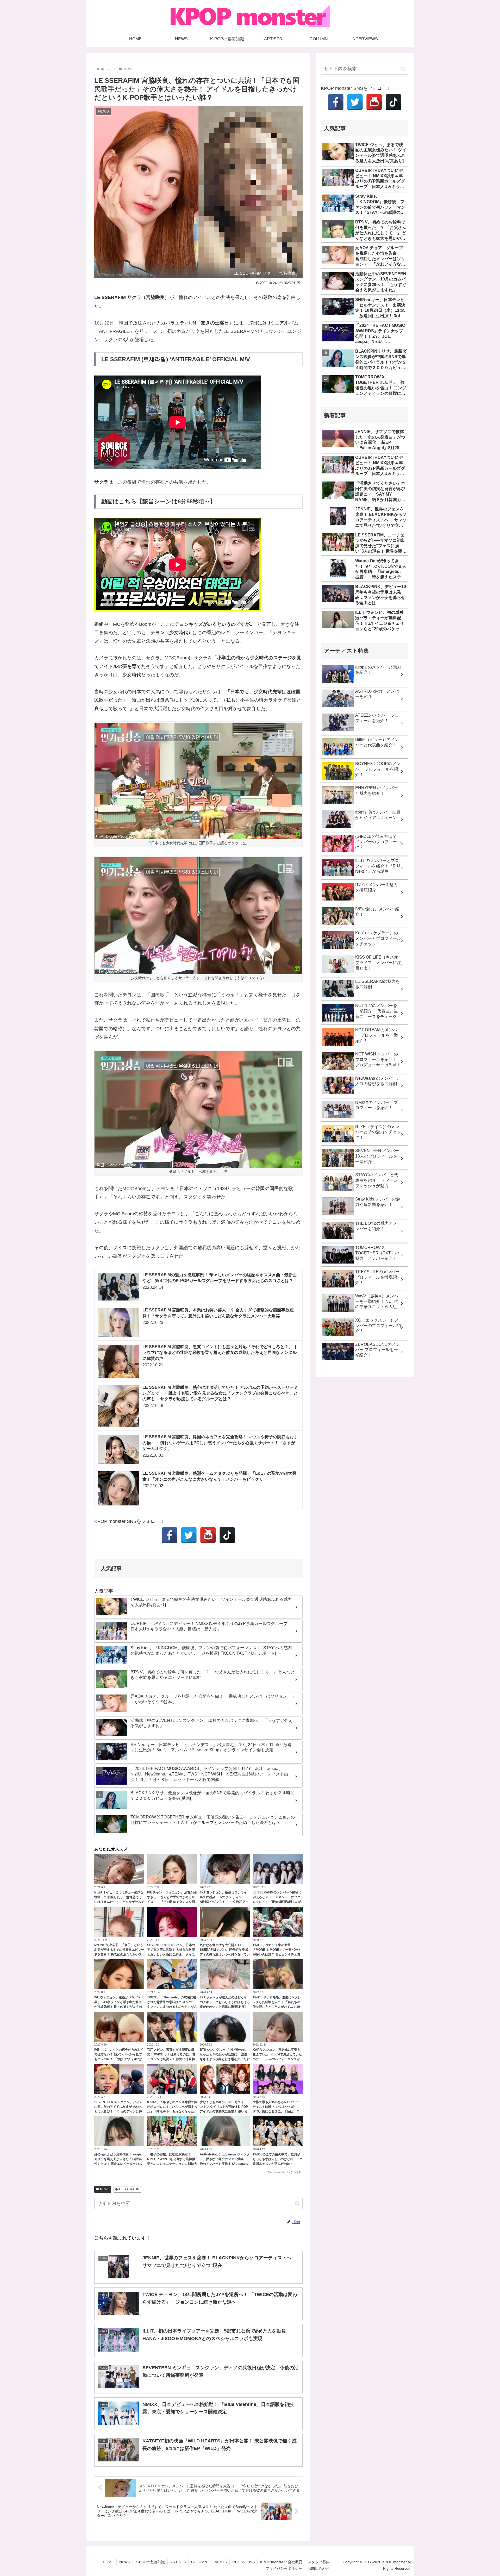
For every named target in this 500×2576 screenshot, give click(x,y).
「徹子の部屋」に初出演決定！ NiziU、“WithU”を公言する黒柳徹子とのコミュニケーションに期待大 (172, 2159)
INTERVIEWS (243, 2562)
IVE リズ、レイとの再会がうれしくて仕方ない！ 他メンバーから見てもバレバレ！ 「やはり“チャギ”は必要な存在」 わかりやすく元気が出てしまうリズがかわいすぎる (119, 2059)
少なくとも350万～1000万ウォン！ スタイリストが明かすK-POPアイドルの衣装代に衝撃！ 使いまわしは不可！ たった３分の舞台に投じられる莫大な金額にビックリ (224, 2111)
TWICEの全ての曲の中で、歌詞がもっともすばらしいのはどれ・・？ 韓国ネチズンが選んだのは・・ (278, 2159)
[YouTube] (208, 1535)
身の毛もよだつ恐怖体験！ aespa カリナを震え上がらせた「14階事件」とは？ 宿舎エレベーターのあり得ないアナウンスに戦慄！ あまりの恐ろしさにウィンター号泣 (118, 2164)
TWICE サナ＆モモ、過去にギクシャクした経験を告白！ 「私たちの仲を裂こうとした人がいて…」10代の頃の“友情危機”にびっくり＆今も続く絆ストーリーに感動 (278, 2007)
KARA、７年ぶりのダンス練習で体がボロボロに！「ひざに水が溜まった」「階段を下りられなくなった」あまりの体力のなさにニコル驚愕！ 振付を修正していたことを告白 (172, 2111)
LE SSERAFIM (129, 2189)
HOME (108, 2562)
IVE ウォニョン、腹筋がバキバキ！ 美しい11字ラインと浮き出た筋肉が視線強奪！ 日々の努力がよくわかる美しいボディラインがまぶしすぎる (119, 2007)
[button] (297, 2203)
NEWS (105, 2189)
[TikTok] (227, 1535)
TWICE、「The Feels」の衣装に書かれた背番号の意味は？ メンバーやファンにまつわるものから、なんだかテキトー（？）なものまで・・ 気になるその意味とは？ (172, 2007)
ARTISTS (178, 2562)
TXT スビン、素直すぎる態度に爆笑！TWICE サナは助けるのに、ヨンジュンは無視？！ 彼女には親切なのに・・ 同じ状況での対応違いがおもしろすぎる (171, 2059)
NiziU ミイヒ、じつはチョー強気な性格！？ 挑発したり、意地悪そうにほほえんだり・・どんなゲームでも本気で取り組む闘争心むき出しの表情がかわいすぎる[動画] (119, 1902)
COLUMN (199, 2562)
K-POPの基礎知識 (150, 2562)
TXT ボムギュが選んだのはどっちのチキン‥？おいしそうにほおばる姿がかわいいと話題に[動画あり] (225, 2002)
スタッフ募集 (319, 2562)
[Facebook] (170, 1535)
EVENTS (220, 2562)
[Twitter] (189, 1535)
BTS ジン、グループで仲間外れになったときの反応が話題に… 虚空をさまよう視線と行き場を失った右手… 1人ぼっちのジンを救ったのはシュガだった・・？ (225, 2059)
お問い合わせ (318, 2568)
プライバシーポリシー (284, 2568)
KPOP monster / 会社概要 (281, 2562)
